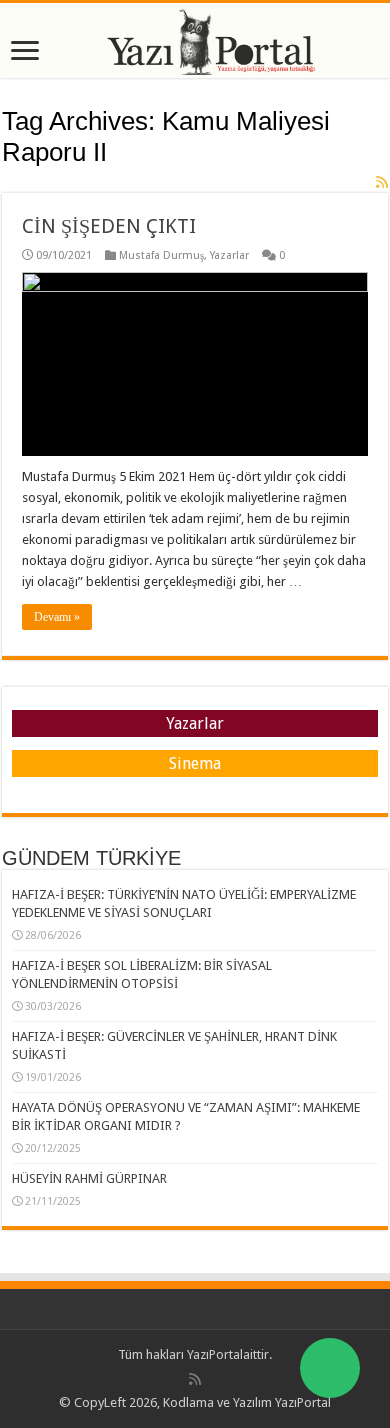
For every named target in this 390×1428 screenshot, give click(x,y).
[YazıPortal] (195, 40)
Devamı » (57, 617)
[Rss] (195, 1379)
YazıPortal (215, 1354)
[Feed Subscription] (382, 182)
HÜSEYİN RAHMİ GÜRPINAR (89, 1178)
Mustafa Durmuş (161, 255)
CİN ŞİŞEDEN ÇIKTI (109, 226)
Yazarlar (229, 255)
